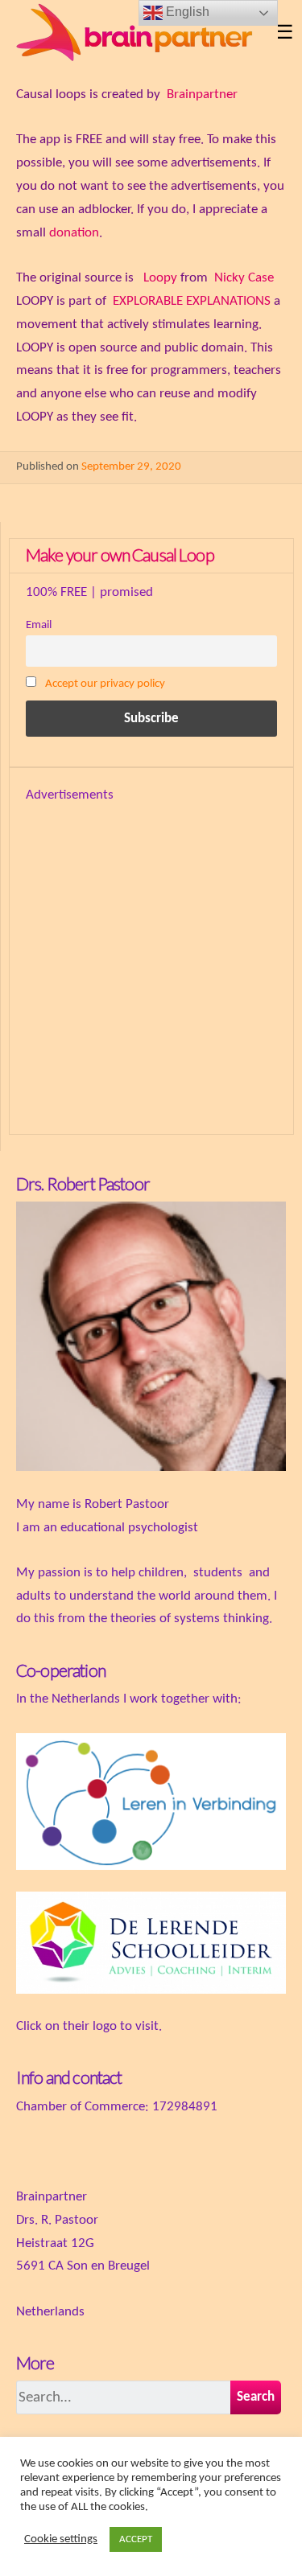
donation (74, 233)
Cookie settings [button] (61, 2539)
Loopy (160, 278)
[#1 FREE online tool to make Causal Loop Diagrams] (138, 34)
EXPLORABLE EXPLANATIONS (192, 301)
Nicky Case (244, 278)
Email (39, 625)
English (186, 12)
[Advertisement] (151, 958)
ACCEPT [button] (136, 2539)
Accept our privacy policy (105, 684)
